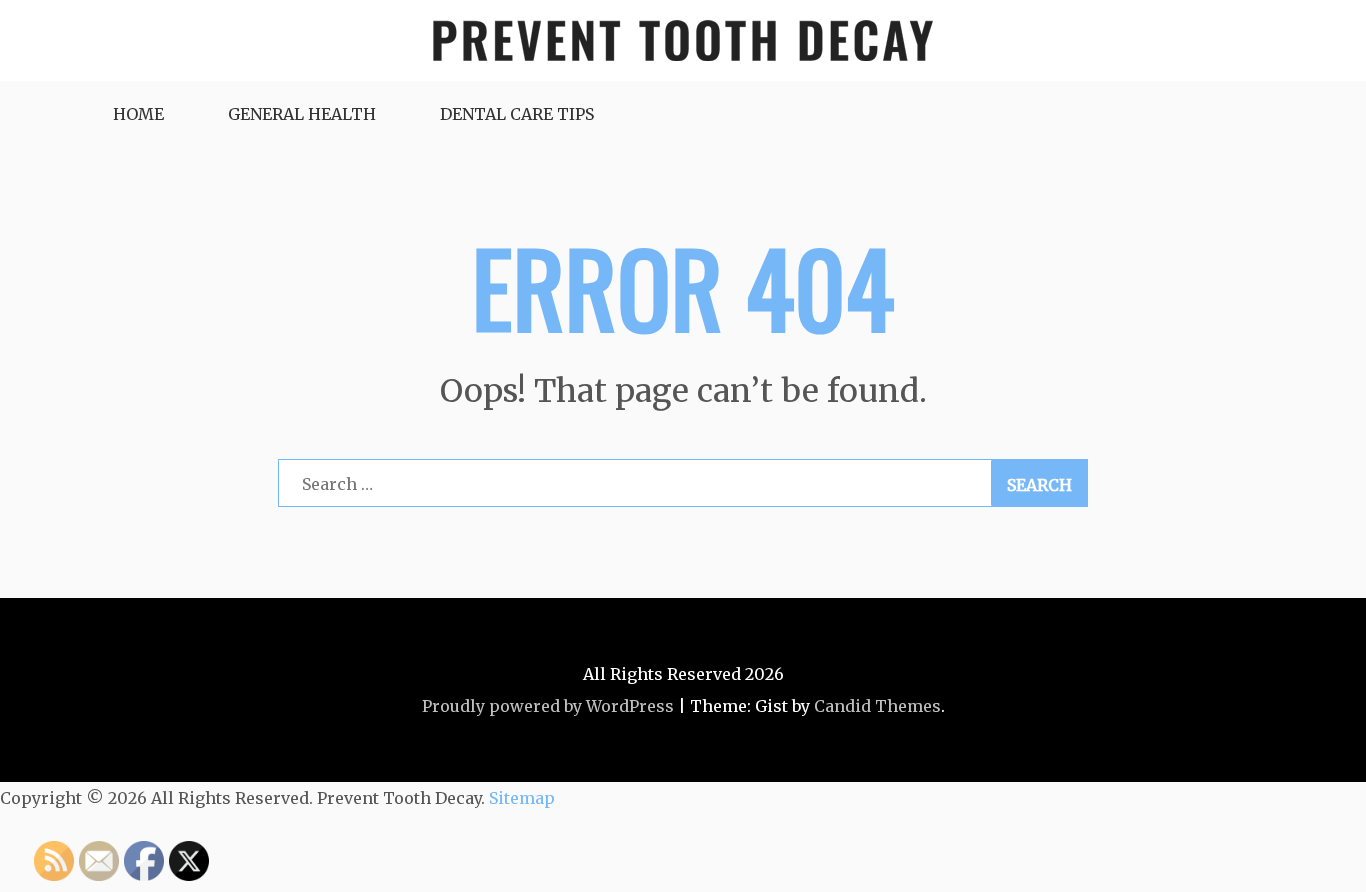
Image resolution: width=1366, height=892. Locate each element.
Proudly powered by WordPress (548, 706)
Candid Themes (877, 706)
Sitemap (522, 798)
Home (138, 114)
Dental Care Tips (517, 114)
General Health (302, 114)
